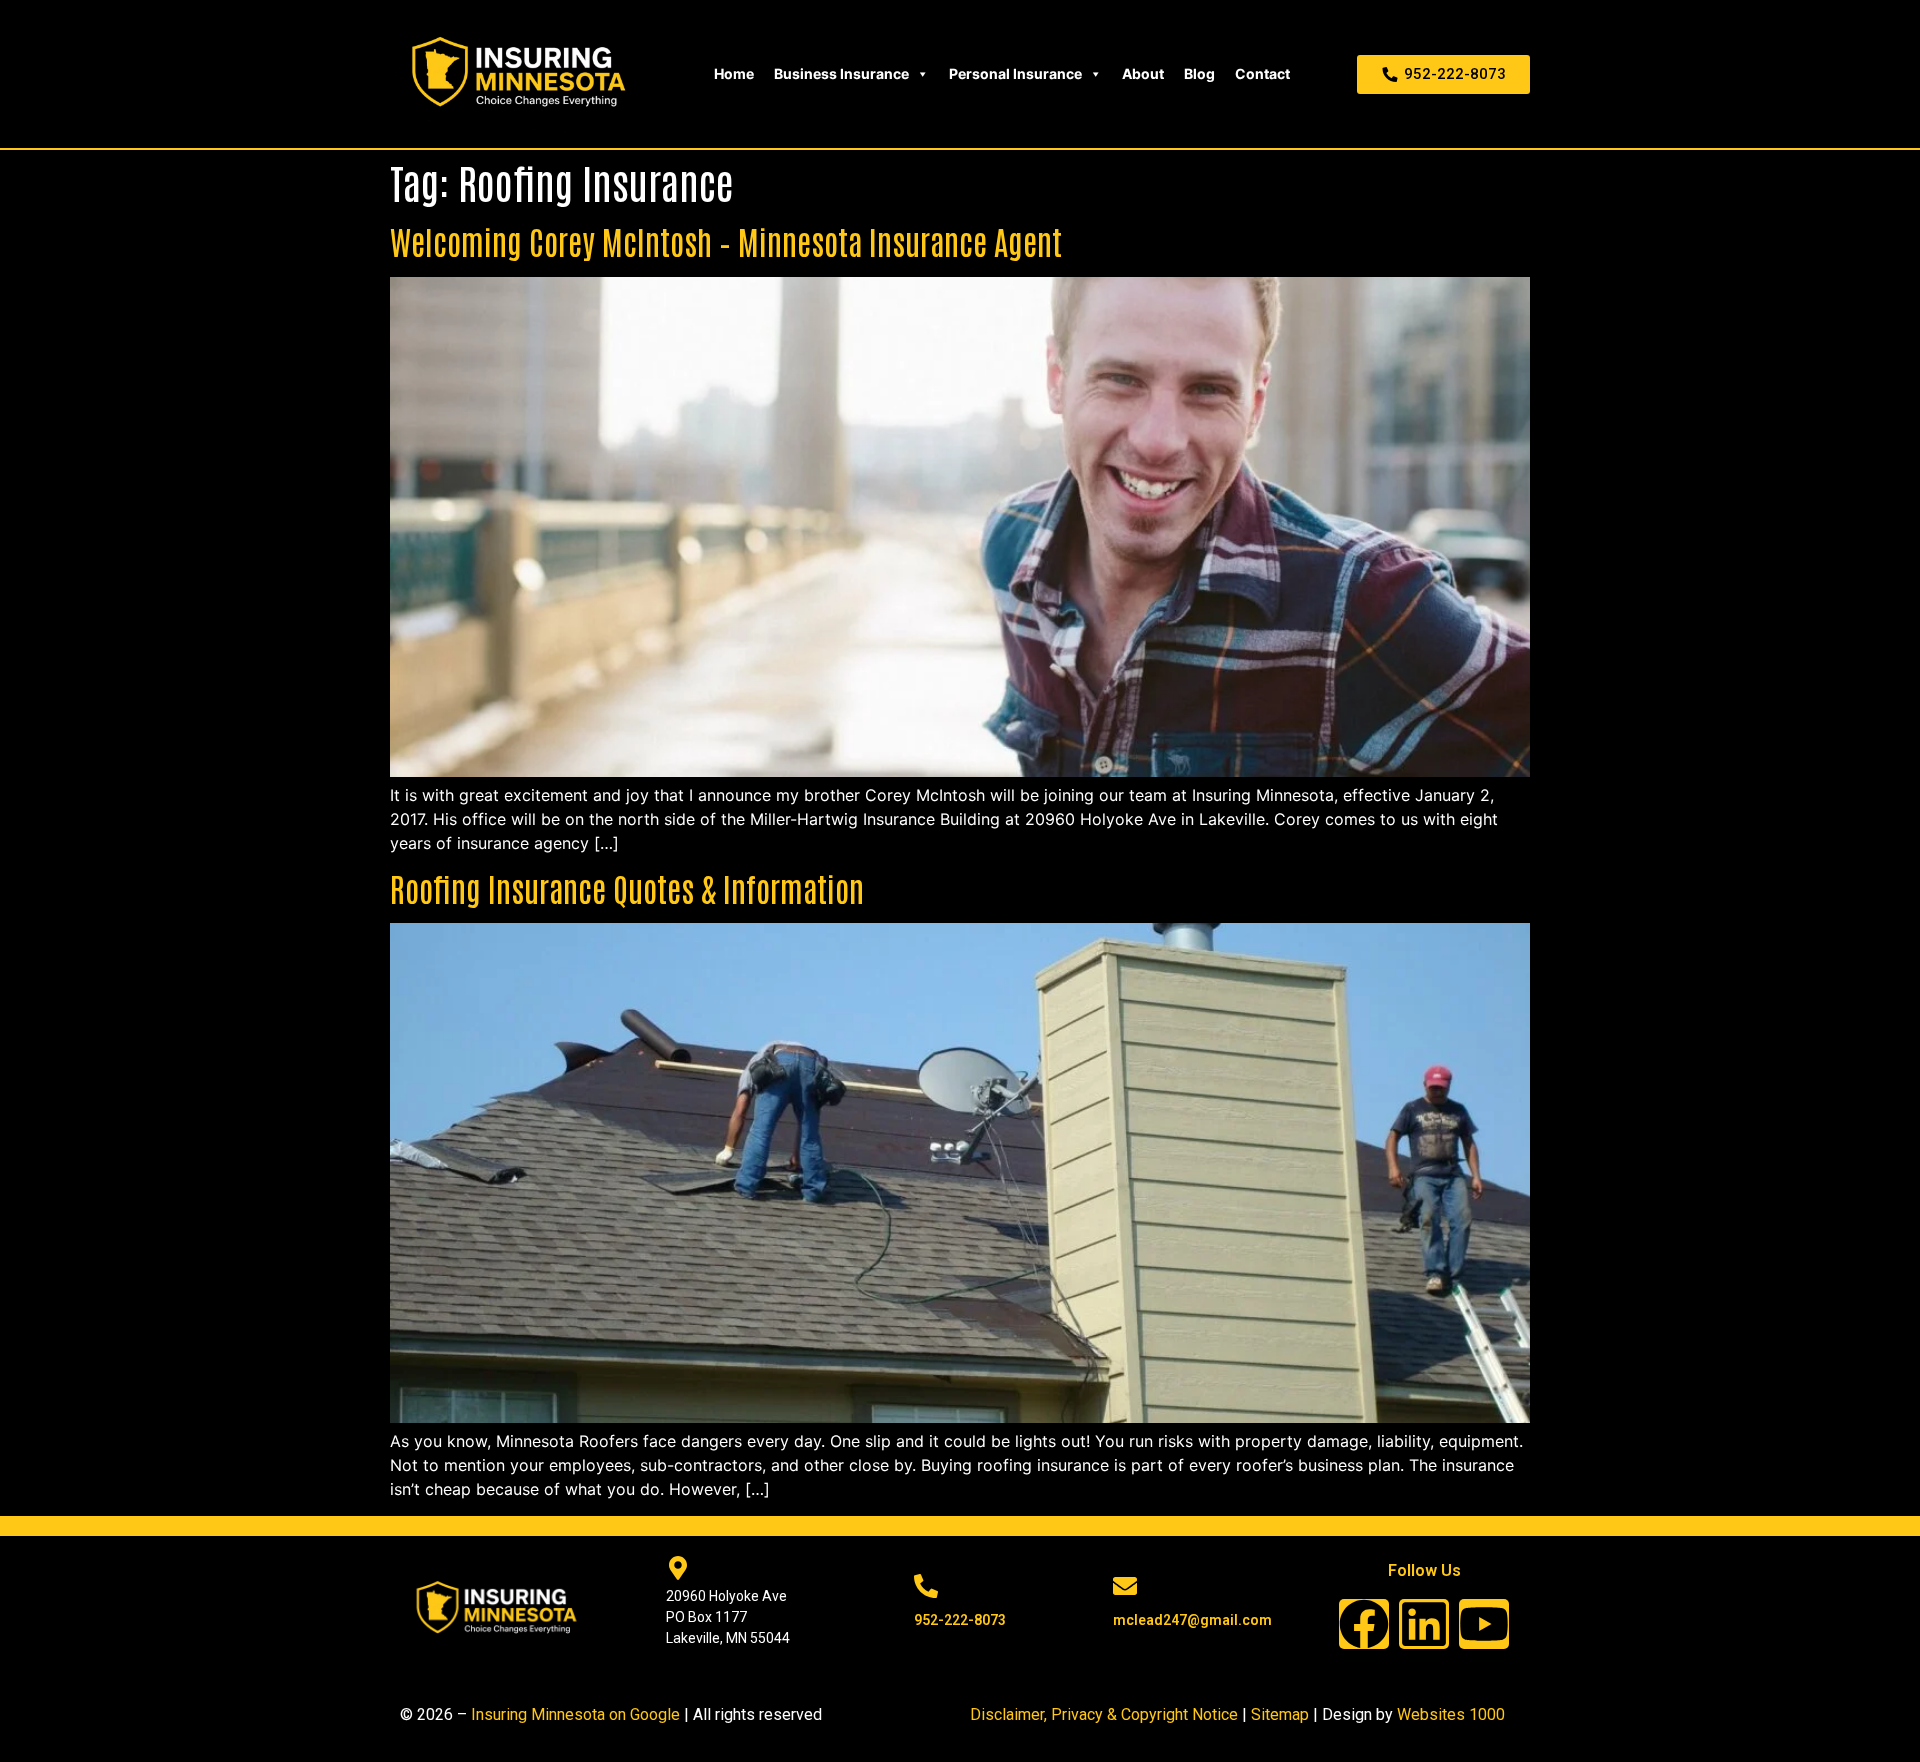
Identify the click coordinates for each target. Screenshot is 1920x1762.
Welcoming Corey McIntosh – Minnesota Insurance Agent (726, 240)
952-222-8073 (960, 1620)
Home (734, 73)
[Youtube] (1484, 1624)
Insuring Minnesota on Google (575, 1714)
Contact (1262, 73)
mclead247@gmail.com (1192, 1620)
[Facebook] (1364, 1624)
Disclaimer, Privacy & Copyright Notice (1104, 1714)
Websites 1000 (1451, 1714)
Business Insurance (841, 73)
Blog (1199, 73)
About (1143, 73)
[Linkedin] (1424, 1624)
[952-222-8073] (926, 1586)
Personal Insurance (1015, 73)
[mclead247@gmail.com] (1125, 1586)
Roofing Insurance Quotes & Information (627, 887)
